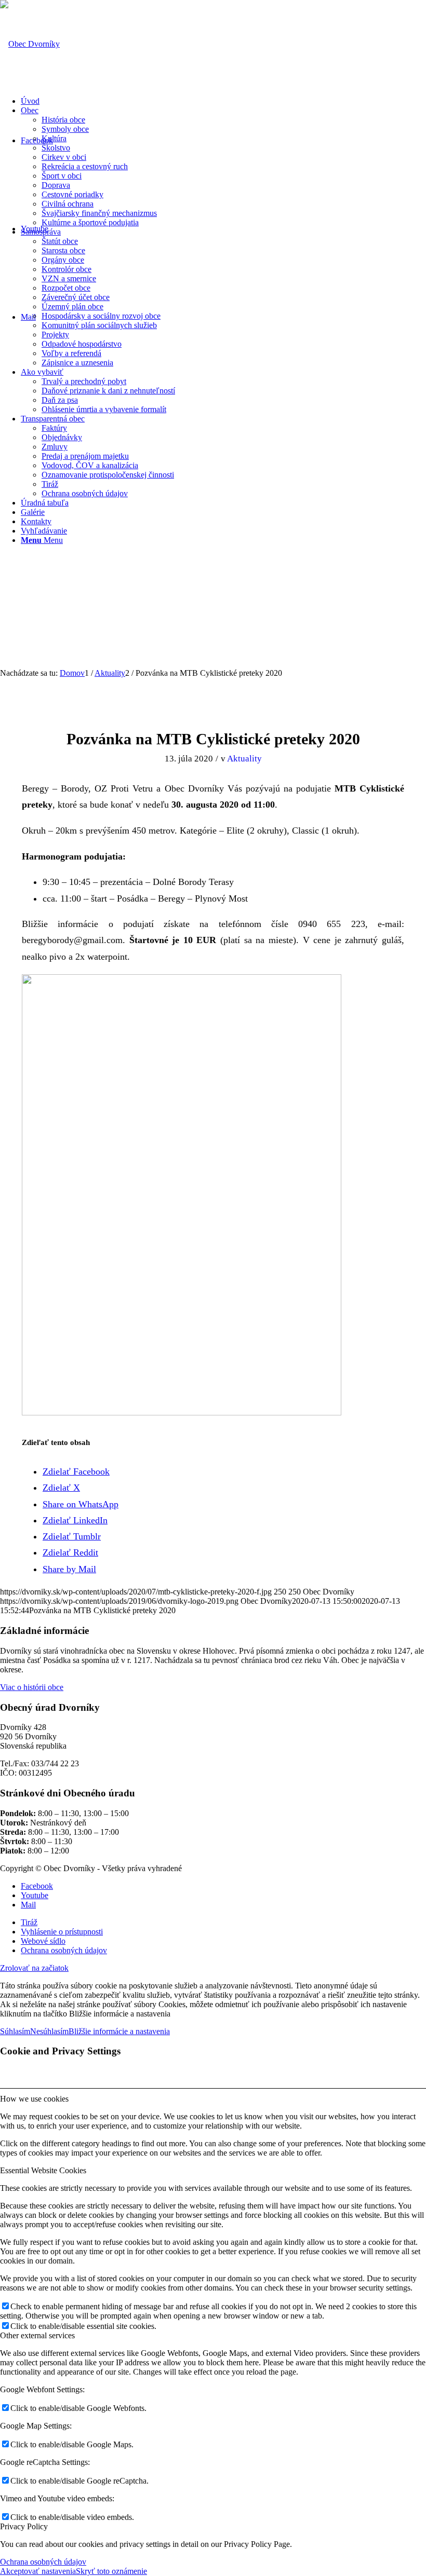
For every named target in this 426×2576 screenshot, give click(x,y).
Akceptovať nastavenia (38, 2571)
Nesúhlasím (49, 2031)
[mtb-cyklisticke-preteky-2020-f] (213, 702)
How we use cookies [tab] (34, 2099)
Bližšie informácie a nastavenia (119, 2031)
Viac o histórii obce (32, 1687)
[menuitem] (223, 101)
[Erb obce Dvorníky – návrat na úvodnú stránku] (30, 44)
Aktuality (244, 759)
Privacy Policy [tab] (24, 2526)
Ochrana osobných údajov (43, 2562)
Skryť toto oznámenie (111, 2571)
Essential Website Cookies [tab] (43, 2170)
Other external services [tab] (37, 2335)
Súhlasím (15, 2031)
